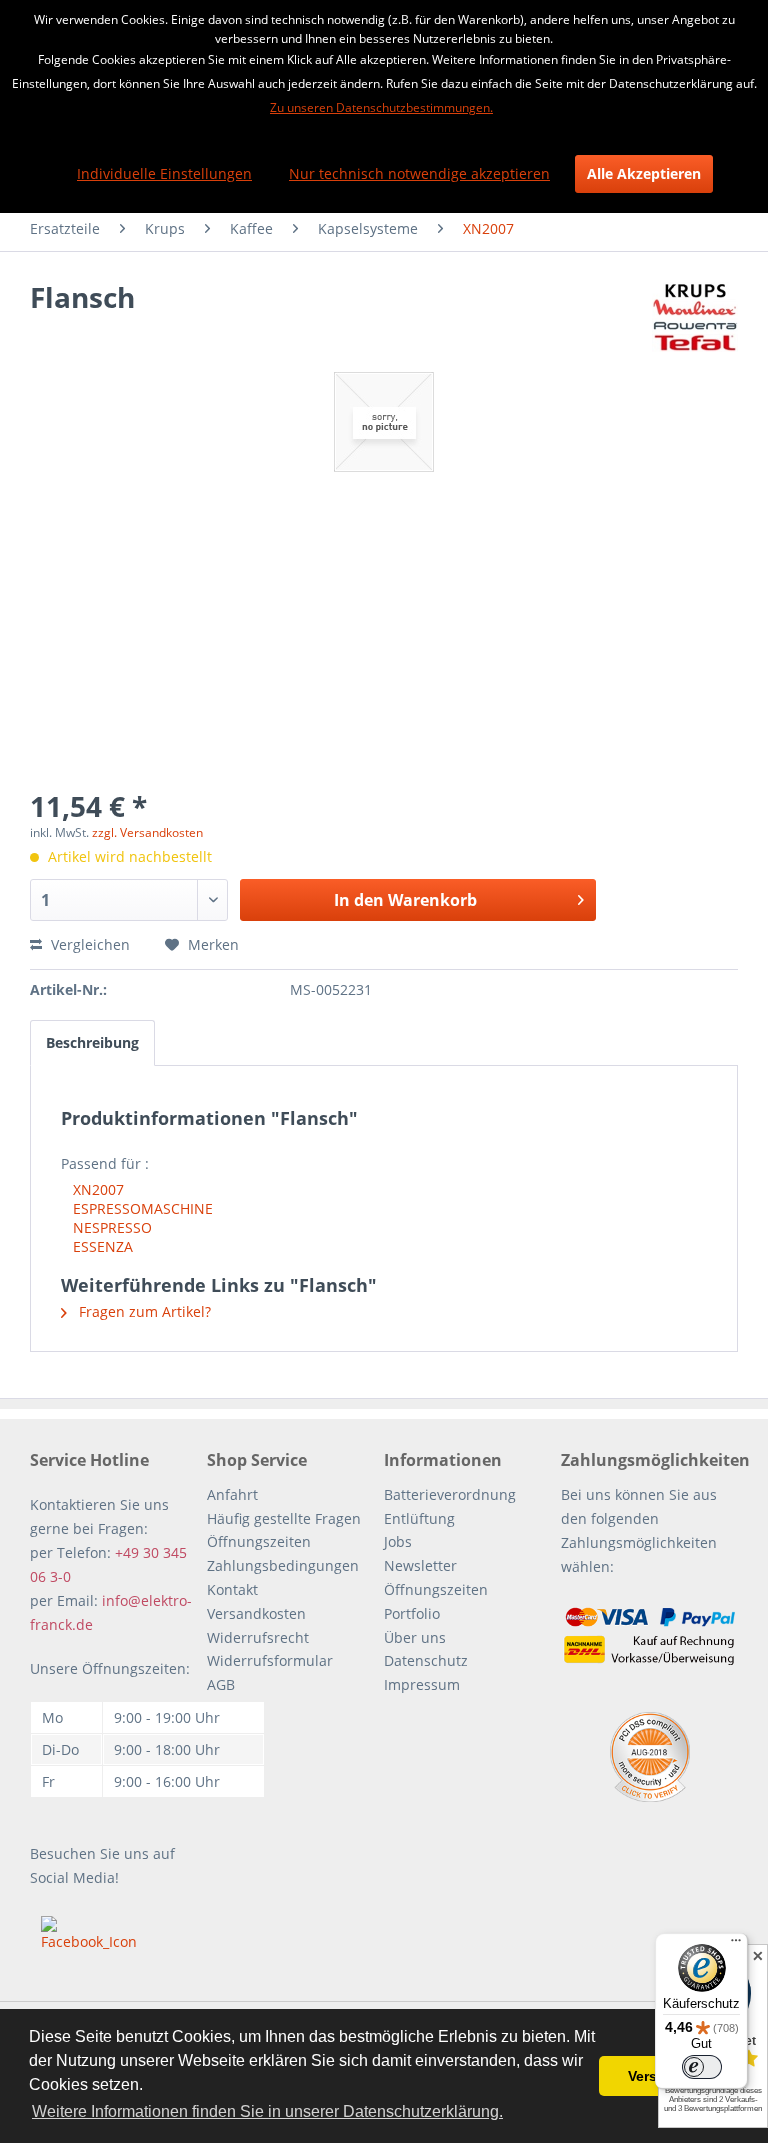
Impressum (422, 1684)
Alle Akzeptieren (644, 173)
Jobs (398, 1541)
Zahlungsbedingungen (283, 1565)
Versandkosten (256, 1613)
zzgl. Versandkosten (147, 832)
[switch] (702, 2067)
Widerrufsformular (270, 1660)
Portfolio (412, 1613)
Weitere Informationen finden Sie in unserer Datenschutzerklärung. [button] (267, 2111)
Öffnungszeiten (259, 1541)
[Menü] (736, 1945)
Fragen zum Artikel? (143, 1311)
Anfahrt (232, 1494)
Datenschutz (426, 1660)
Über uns (415, 1637)
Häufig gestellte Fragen (284, 1518)
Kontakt (232, 1589)
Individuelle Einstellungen (164, 173)
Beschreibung (92, 1042)
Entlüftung (419, 1518)
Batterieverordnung (450, 1494)
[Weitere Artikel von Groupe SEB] (695, 317)
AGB (221, 1684)
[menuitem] (65, 229)
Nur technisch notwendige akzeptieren (419, 173)
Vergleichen (88, 944)
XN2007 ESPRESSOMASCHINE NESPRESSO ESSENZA (143, 1218)
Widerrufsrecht (258, 1637)
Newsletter (420, 1565)
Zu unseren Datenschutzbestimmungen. (381, 107)
